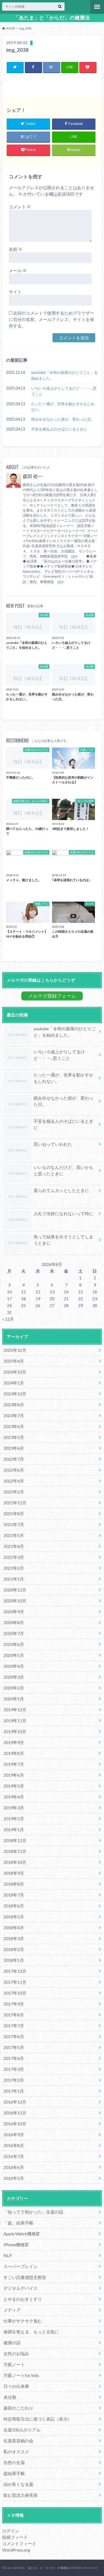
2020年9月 (14, 1612)
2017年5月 (14, 2047)
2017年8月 (14, 2015)
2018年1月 (14, 1960)
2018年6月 (14, 1906)
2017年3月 (14, 2069)
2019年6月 (14, 1775)
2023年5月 (14, 1437)
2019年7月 (14, 1764)
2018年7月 (14, 1895)
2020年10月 (15, 1601)
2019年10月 (15, 1731)
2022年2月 (14, 1492)
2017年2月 (14, 2080)
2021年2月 (14, 1568)
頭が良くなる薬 (18, 2484)
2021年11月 (15, 1503)
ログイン (11, 2531)
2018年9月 (14, 1873)
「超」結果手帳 (18, 2223)
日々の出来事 (16, 2386)
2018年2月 (14, 1949)
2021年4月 (14, 1546)
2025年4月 (14, 1361)
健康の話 (12, 2343)
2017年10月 (15, 1993)
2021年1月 (14, 1579)
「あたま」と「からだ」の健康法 (52, 18)
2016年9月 (14, 2134)
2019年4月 (14, 1797)
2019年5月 (14, 1786)
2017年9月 (14, 2004)
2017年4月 (14, 2058)
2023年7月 (14, 1415)
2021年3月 (14, 1557)
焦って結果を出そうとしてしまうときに (63, 1240)
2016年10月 (15, 2124)
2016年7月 (14, 2156)
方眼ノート (14, 2364)
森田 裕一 (33, 476)
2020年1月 (14, 1699)
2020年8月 (14, 1622)
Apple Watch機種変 (22, 2234)
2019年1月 (14, 1829)
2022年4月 (14, 1481)
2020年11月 (15, 1590)
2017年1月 (14, 2091)
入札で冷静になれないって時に (63, 1213)
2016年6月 (14, 2167)
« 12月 (8, 1319)
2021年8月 (14, 1513)
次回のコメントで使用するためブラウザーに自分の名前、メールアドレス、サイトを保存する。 (51, 319)
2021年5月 (14, 1535)
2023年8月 (14, 1405)
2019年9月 (14, 1742)
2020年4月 (14, 1666)
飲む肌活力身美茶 (21, 2495)
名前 (16, 249)
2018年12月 (15, 1840)
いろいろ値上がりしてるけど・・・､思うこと (64, 391)
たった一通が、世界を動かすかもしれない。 (63, 407)
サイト (15, 292)
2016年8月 (14, 2145)
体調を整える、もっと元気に (31, 2332)
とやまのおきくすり (23, 2299)
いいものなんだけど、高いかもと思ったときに (63, 1170)
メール (18, 270)
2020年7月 (14, 1633)
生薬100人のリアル (22, 2430)
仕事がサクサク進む (23, 2321)
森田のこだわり (18, 2408)
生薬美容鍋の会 (18, 2441)
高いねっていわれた (53, 1144)
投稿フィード (15, 2537)
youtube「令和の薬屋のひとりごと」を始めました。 (65, 375)
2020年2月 (14, 1688)
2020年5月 (14, 1655)
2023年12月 (15, 1394)
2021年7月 (14, 1524)
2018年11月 (15, 1851)
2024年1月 (14, 1383)
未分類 (10, 2397)
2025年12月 (15, 1350)
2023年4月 (14, 1448)
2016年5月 (14, 2178)
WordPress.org (16, 2550)
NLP (8, 2255)
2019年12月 (15, 1710)
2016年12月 (15, 2102)
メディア (12, 2310)
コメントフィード (19, 2543)
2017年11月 (15, 1982)
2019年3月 (14, 1808)
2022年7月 (14, 1459)
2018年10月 (15, 1862)
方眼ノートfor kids (21, 2375)
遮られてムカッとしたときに (61, 1190)
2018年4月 (14, 1927)
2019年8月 (14, 1753)
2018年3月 (14, 1938)
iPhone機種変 (16, 2245)
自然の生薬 (14, 2462)
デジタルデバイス (21, 2288)
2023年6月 (14, 1426)
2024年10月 (15, 1372)
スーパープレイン (21, 2266)
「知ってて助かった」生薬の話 (33, 2212)
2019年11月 (15, 1720)
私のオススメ (16, 2452)
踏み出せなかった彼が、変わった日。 (63, 419)
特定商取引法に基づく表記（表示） (38, 2419)
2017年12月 (15, 1971)
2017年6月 (14, 2036)
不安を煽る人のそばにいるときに (59, 429)
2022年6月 (14, 1470)
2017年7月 (14, 2026)
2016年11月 (15, 2113)
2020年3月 (14, 1677)
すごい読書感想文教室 (25, 2277)
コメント (20, 207)
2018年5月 (14, 1917)
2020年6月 (14, 1644)
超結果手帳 (14, 2473)
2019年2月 (14, 1819)
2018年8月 (14, 1884)
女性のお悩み (16, 2353)
